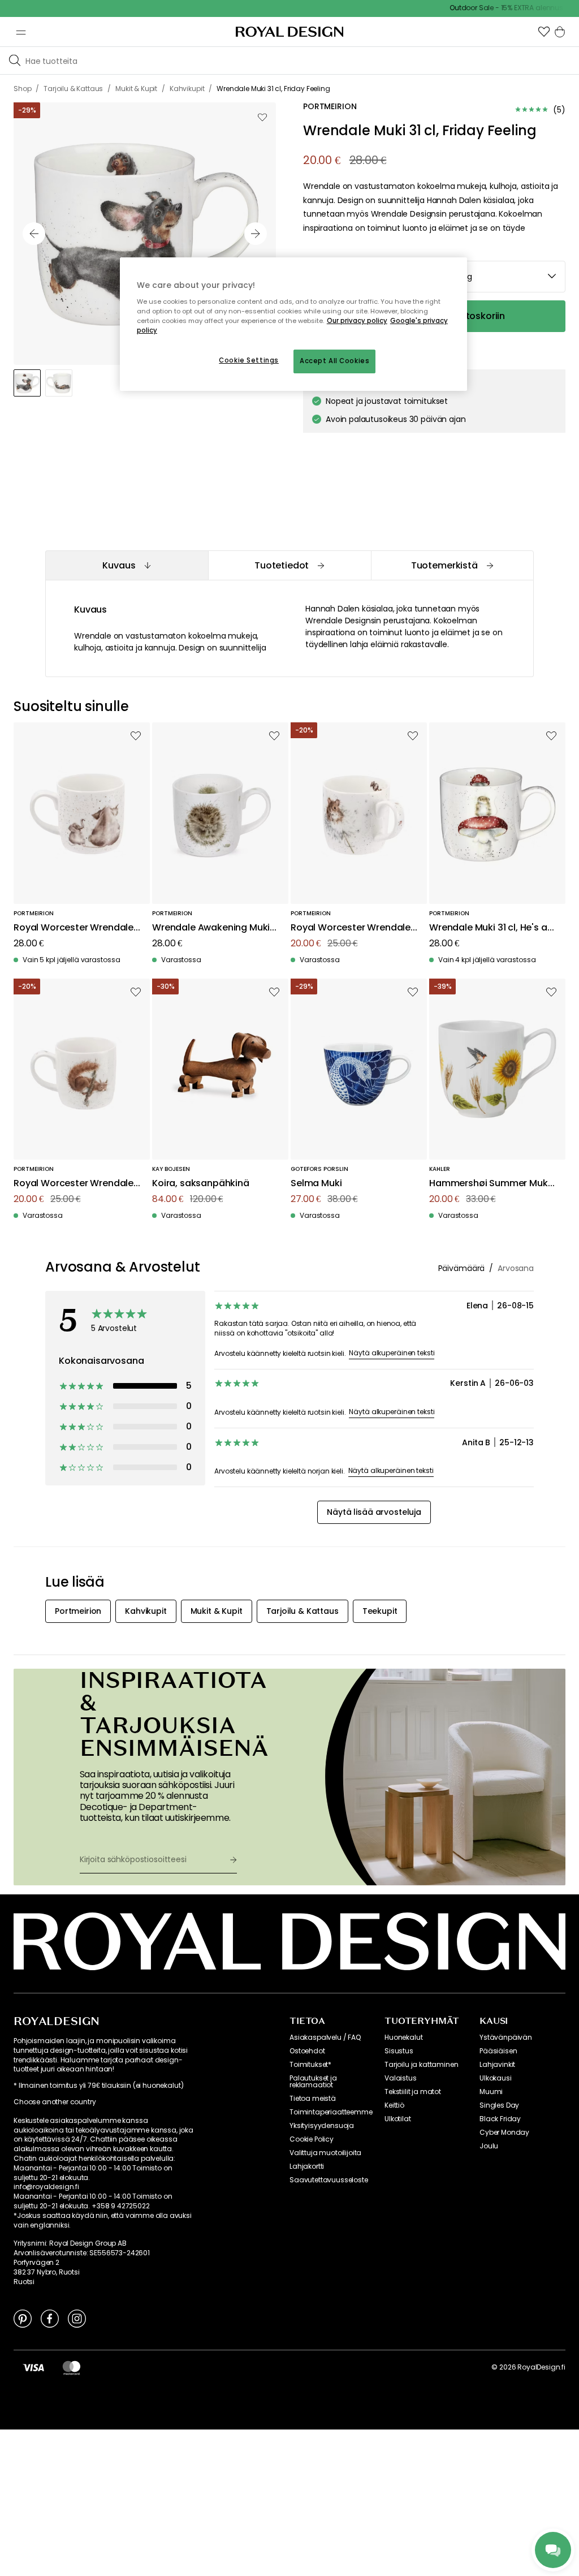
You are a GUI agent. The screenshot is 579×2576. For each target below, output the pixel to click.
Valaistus (401, 2078)
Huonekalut (403, 2037)
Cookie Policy (312, 2139)
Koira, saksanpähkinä (201, 1184)
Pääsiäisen (498, 2051)
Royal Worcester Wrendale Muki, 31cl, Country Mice (351, 928)
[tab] (127, 565)
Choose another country (55, 2102)
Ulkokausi (496, 2078)
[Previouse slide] (34, 234)
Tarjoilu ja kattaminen (421, 2065)
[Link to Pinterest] (23, 2318)
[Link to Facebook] (50, 2318)
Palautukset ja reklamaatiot (313, 2082)
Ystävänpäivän (506, 2037)
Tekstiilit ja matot (413, 2092)
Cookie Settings (249, 360)
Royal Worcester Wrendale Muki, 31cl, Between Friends (74, 1184)
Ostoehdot (307, 2051)
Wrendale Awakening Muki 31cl (211, 928)
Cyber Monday (504, 2133)
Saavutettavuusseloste (329, 2180)
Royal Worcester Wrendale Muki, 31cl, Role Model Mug (74, 928)
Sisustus (399, 2051)
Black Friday (500, 2119)
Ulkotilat (398, 2119)
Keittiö (394, 2105)
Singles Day (499, 2105)
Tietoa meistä (313, 2099)
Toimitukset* (310, 2065)
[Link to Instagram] (77, 2318)
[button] (544, 32)
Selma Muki (316, 1184)
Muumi (491, 2092)
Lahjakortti (307, 2166)
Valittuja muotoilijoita (325, 2153)
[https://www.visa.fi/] (33, 2367)
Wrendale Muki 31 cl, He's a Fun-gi (488, 928)
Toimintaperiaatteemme (331, 2112)
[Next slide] (256, 234)
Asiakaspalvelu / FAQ (325, 2037)
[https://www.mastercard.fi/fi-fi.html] (72, 2367)
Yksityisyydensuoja (322, 2126)
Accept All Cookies (334, 361)
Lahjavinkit (497, 2065)
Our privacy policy (357, 321)
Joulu (489, 2146)
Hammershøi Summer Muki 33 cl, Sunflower (489, 1184)
